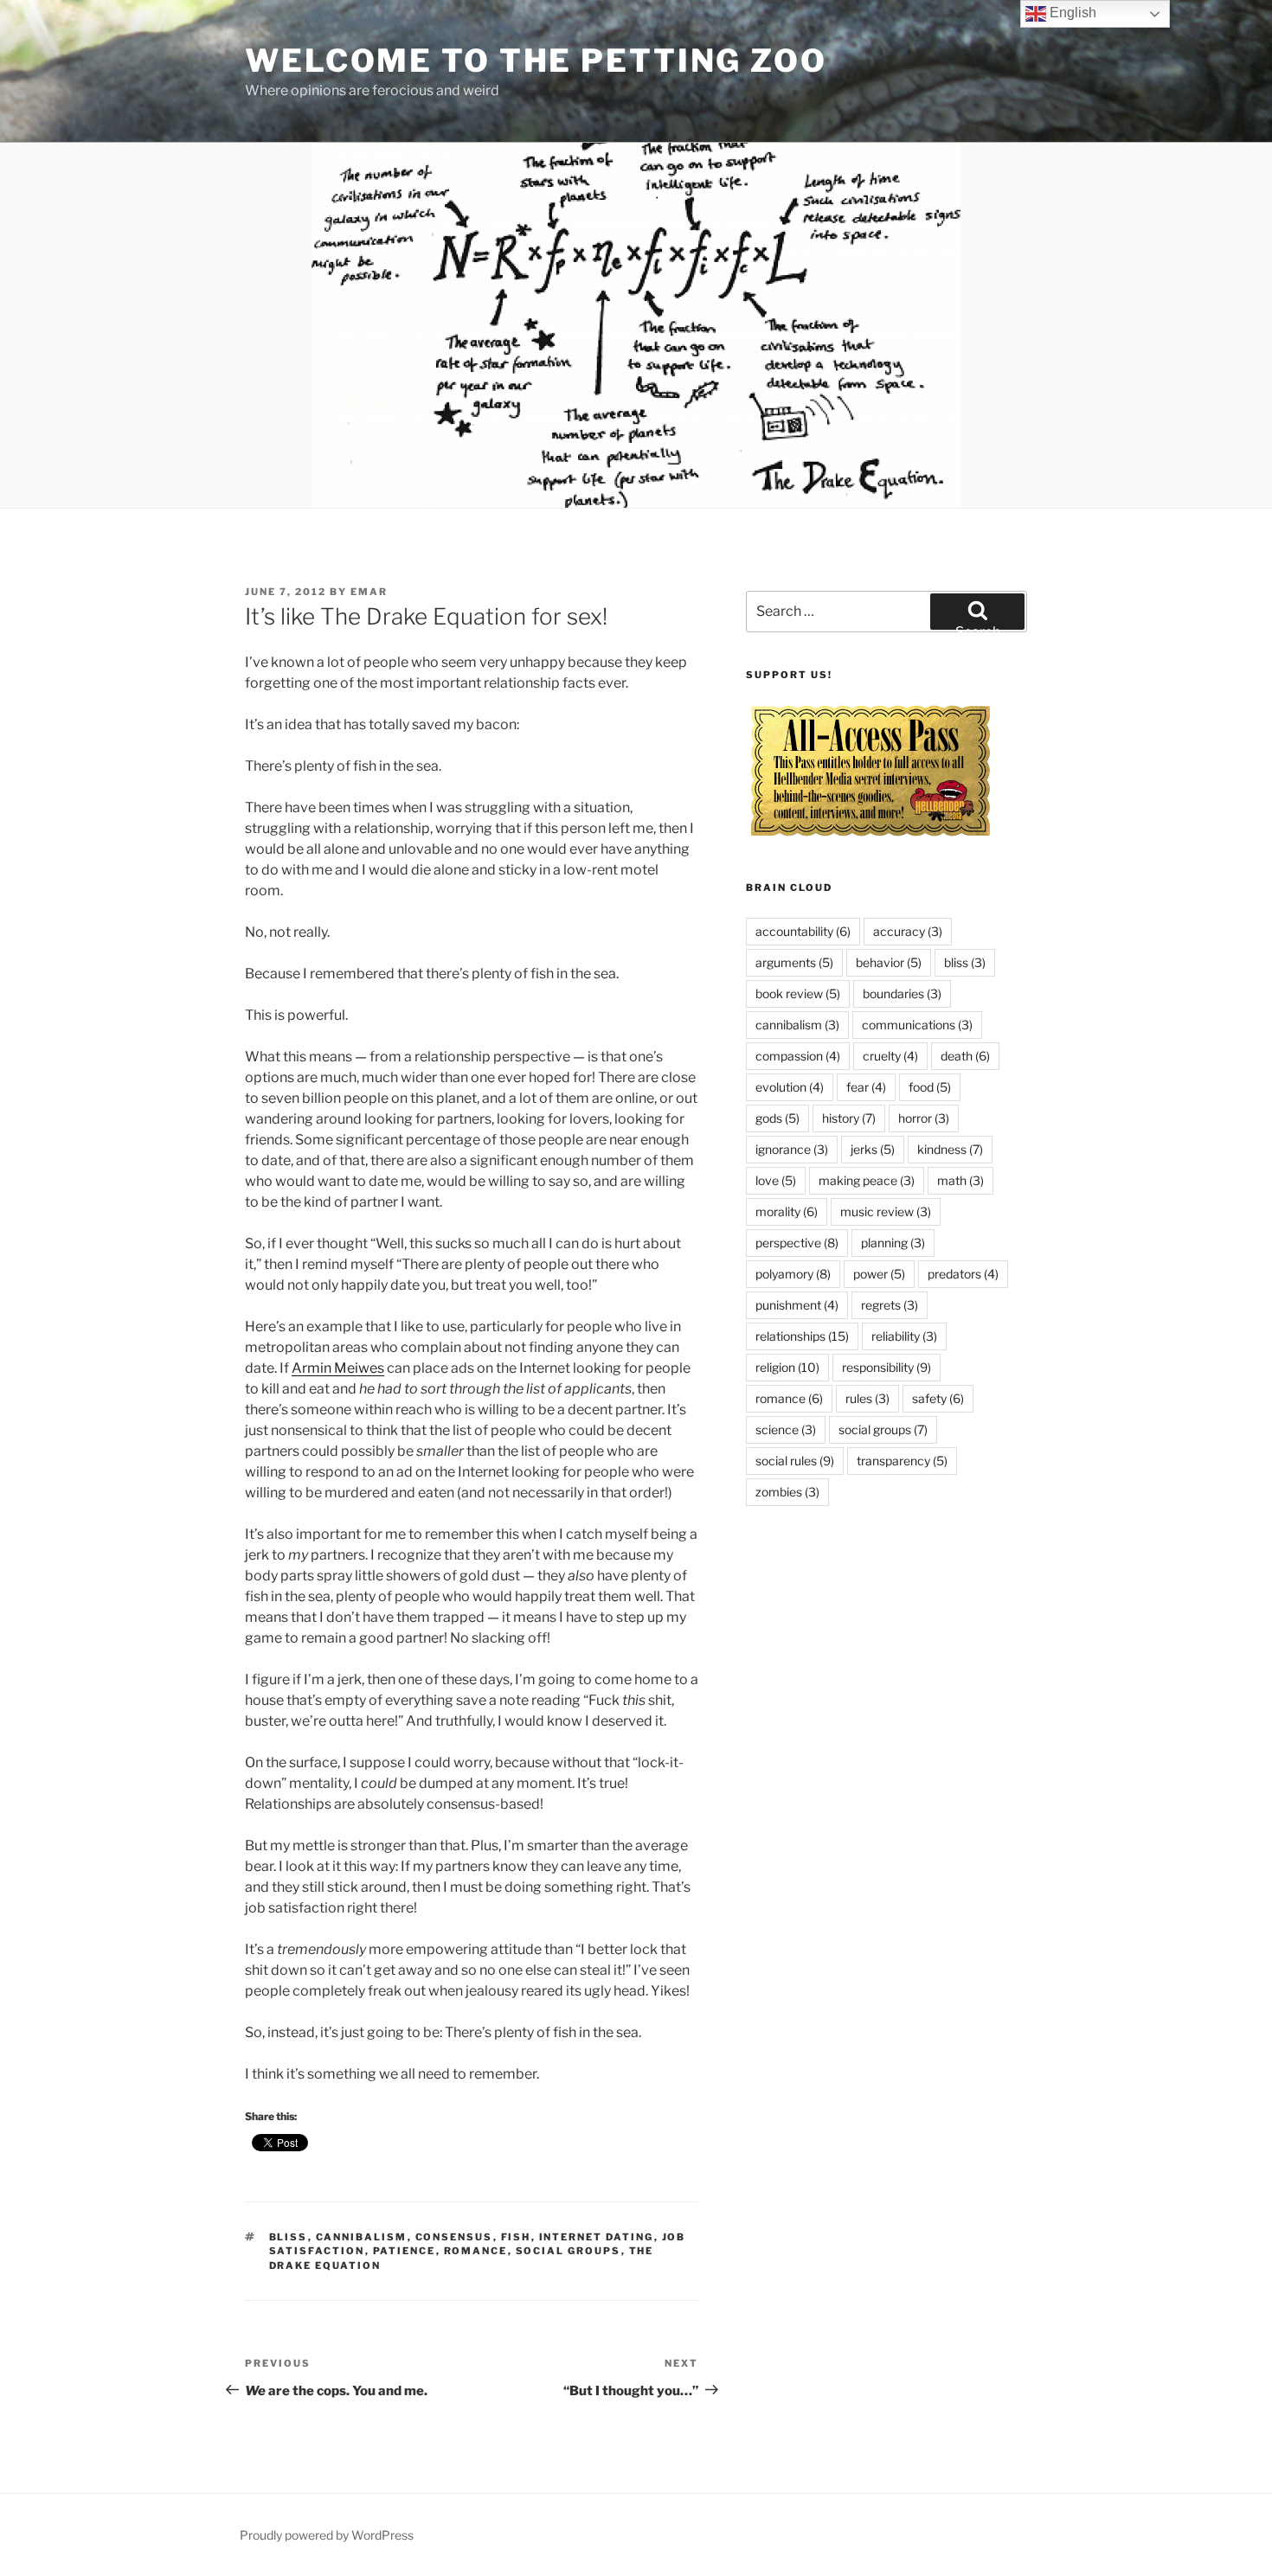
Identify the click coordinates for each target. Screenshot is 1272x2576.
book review (798, 993)
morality (787, 1211)
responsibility (887, 1367)
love (776, 1180)
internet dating (597, 2237)
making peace (867, 1180)
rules (867, 1398)
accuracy (908, 931)
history (849, 1118)
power (879, 1274)
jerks (873, 1149)
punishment (797, 1305)
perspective (797, 1243)
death (965, 1056)
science (786, 1429)
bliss (289, 2237)
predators (963, 1274)
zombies (787, 1492)
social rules (795, 1461)
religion (787, 1367)
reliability (904, 1336)
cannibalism (362, 2237)
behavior (889, 962)
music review (886, 1211)
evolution (790, 1087)
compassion (798, 1056)
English (1071, 13)
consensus (454, 2237)
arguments (794, 962)
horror (924, 1118)
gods (777, 1118)
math (960, 1180)
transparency (902, 1461)
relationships (802, 1336)
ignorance (792, 1149)
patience (405, 2251)
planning (893, 1243)
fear (866, 1087)
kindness (950, 1149)
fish (516, 2237)
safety (938, 1398)
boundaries (902, 993)
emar (369, 592)
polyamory (793, 1274)
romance (476, 2251)
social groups (569, 2251)
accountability (803, 931)
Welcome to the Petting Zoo (536, 61)
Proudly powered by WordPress (327, 2535)
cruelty (890, 1056)
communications (917, 1025)
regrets (890, 1305)
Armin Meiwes (338, 1368)
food (930, 1087)
